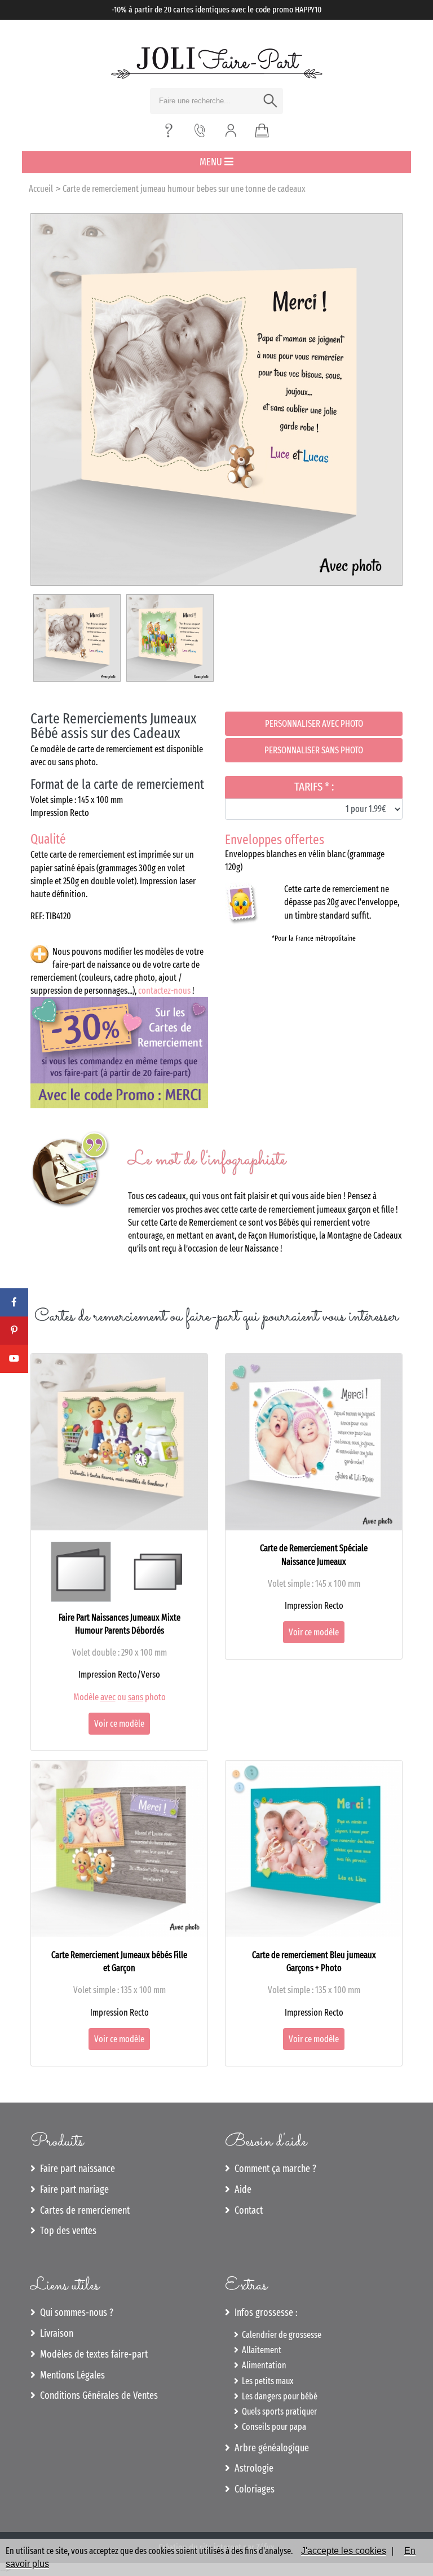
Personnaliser (314, 724)
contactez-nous (164, 991)
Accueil (41, 189)
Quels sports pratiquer (278, 2412)
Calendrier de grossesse (280, 2335)
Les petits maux (266, 2381)
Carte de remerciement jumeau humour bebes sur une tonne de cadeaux (184, 189)
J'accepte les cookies (344, 2551)
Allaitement (260, 2350)
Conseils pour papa (272, 2427)
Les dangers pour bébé (278, 2396)
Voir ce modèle (119, 1724)
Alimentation (262, 2365)
